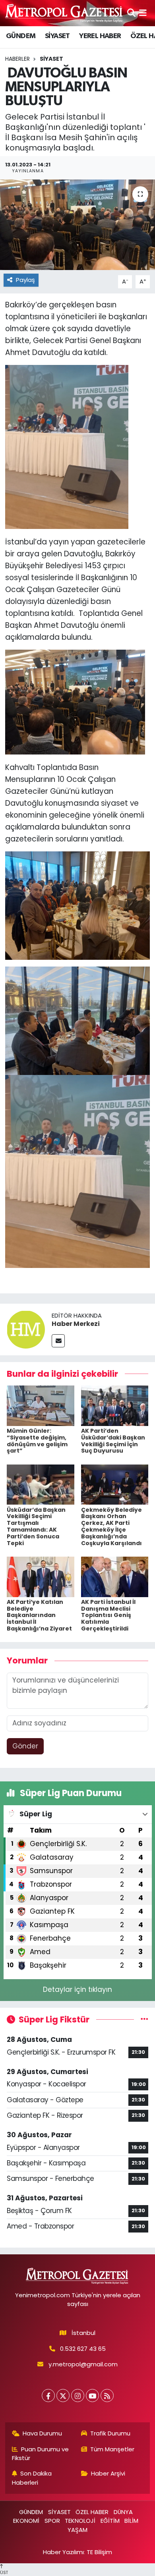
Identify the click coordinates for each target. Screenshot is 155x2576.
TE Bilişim (99, 2552)
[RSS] (107, 2396)
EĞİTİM (110, 2521)
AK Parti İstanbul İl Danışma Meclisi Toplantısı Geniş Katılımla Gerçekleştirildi (108, 1615)
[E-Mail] (58, 1341)
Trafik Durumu (110, 2433)
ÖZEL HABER (92, 2512)
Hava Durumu (42, 2433)
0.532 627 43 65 (83, 2349)
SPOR (52, 2521)
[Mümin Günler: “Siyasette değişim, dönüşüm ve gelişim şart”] (41, 1405)
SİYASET (57, 36)
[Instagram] (78, 2396)
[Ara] (131, 13)
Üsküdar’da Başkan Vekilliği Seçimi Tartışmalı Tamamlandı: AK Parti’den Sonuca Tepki (36, 1526)
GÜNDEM (21, 36)
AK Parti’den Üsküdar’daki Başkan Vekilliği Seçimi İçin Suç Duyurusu (113, 1441)
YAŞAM (77, 2530)
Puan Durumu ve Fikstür (41, 2453)
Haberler (17, 59)
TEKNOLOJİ (80, 2521)
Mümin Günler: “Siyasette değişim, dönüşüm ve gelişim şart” (37, 1441)
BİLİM (131, 2521)
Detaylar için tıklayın (77, 1989)
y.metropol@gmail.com (83, 2364)
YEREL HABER (100, 36)
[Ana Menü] (143, 13)
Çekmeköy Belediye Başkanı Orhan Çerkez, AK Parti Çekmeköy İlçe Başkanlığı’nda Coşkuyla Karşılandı (111, 1526)
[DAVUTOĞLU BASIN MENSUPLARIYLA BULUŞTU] (77, 225)
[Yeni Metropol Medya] (64, 13)
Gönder (25, 1746)
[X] (63, 2396)
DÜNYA (123, 2512)
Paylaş (25, 280)
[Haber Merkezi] (26, 1329)
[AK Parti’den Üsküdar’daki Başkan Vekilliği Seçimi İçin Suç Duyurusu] (115, 1405)
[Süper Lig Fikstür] (144, 2019)
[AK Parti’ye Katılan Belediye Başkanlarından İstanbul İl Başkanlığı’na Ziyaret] (41, 1576)
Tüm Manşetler (112, 2449)
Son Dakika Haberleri (32, 2478)
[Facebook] (48, 2396)
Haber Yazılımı (63, 2552)
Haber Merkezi (76, 1324)
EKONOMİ (26, 2521)
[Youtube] (92, 2396)
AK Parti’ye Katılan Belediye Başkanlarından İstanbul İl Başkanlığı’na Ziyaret (39, 1615)
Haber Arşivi (108, 2473)
